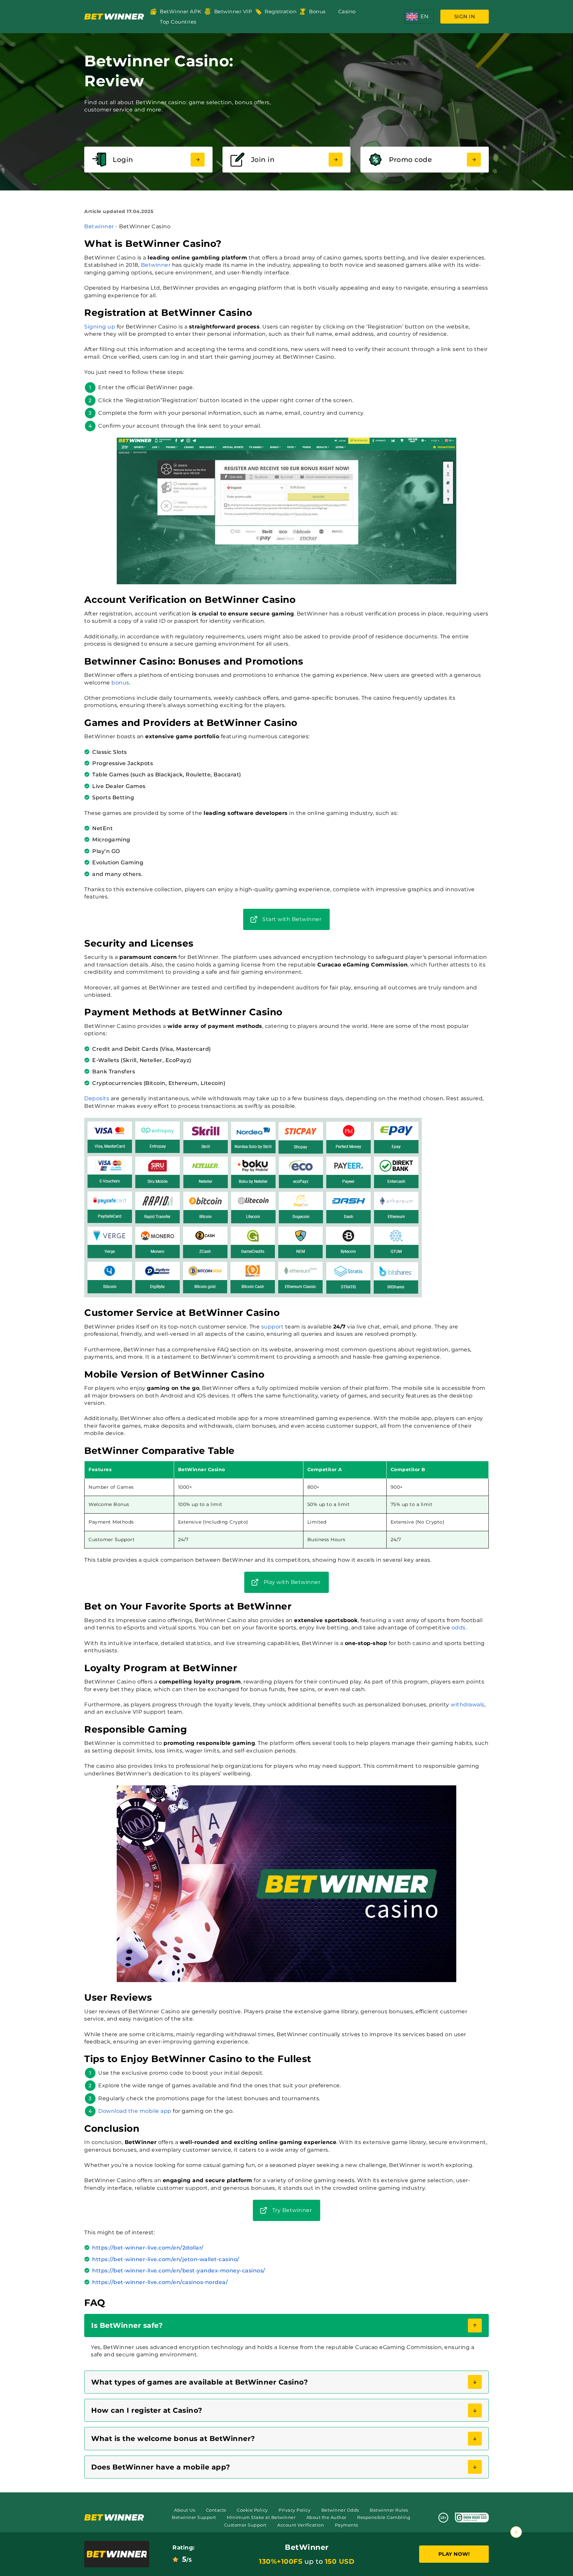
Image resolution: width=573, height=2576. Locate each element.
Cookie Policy (252, 2510)
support (273, 1327)
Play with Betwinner (292, 1582)
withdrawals (468, 1705)
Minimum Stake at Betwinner (261, 2517)
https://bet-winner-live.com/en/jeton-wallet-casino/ (166, 2259)
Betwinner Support (194, 2517)
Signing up (100, 327)
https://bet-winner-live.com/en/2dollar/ (148, 2248)
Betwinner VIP (233, 11)
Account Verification (301, 2525)
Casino (347, 11)
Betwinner (99, 226)
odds (459, 1628)
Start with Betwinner (292, 919)
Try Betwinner (292, 2210)
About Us (185, 2510)
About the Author (326, 2517)
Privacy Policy (294, 2510)
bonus (120, 683)
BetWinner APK (181, 11)
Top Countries (178, 22)
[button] (419, 17)
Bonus (317, 11)
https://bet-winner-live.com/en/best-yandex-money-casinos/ (179, 2271)
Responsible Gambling (384, 2517)
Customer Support (245, 2525)
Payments (347, 2525)
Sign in (465, 16)
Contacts (216, 2510)
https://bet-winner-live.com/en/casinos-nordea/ (160, 2282)
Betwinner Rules (389, 2510)
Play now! (454, 2554)
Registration (281, 11)
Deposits (97, 1098)
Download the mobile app (135, 2111)
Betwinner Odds (340, 2510)
